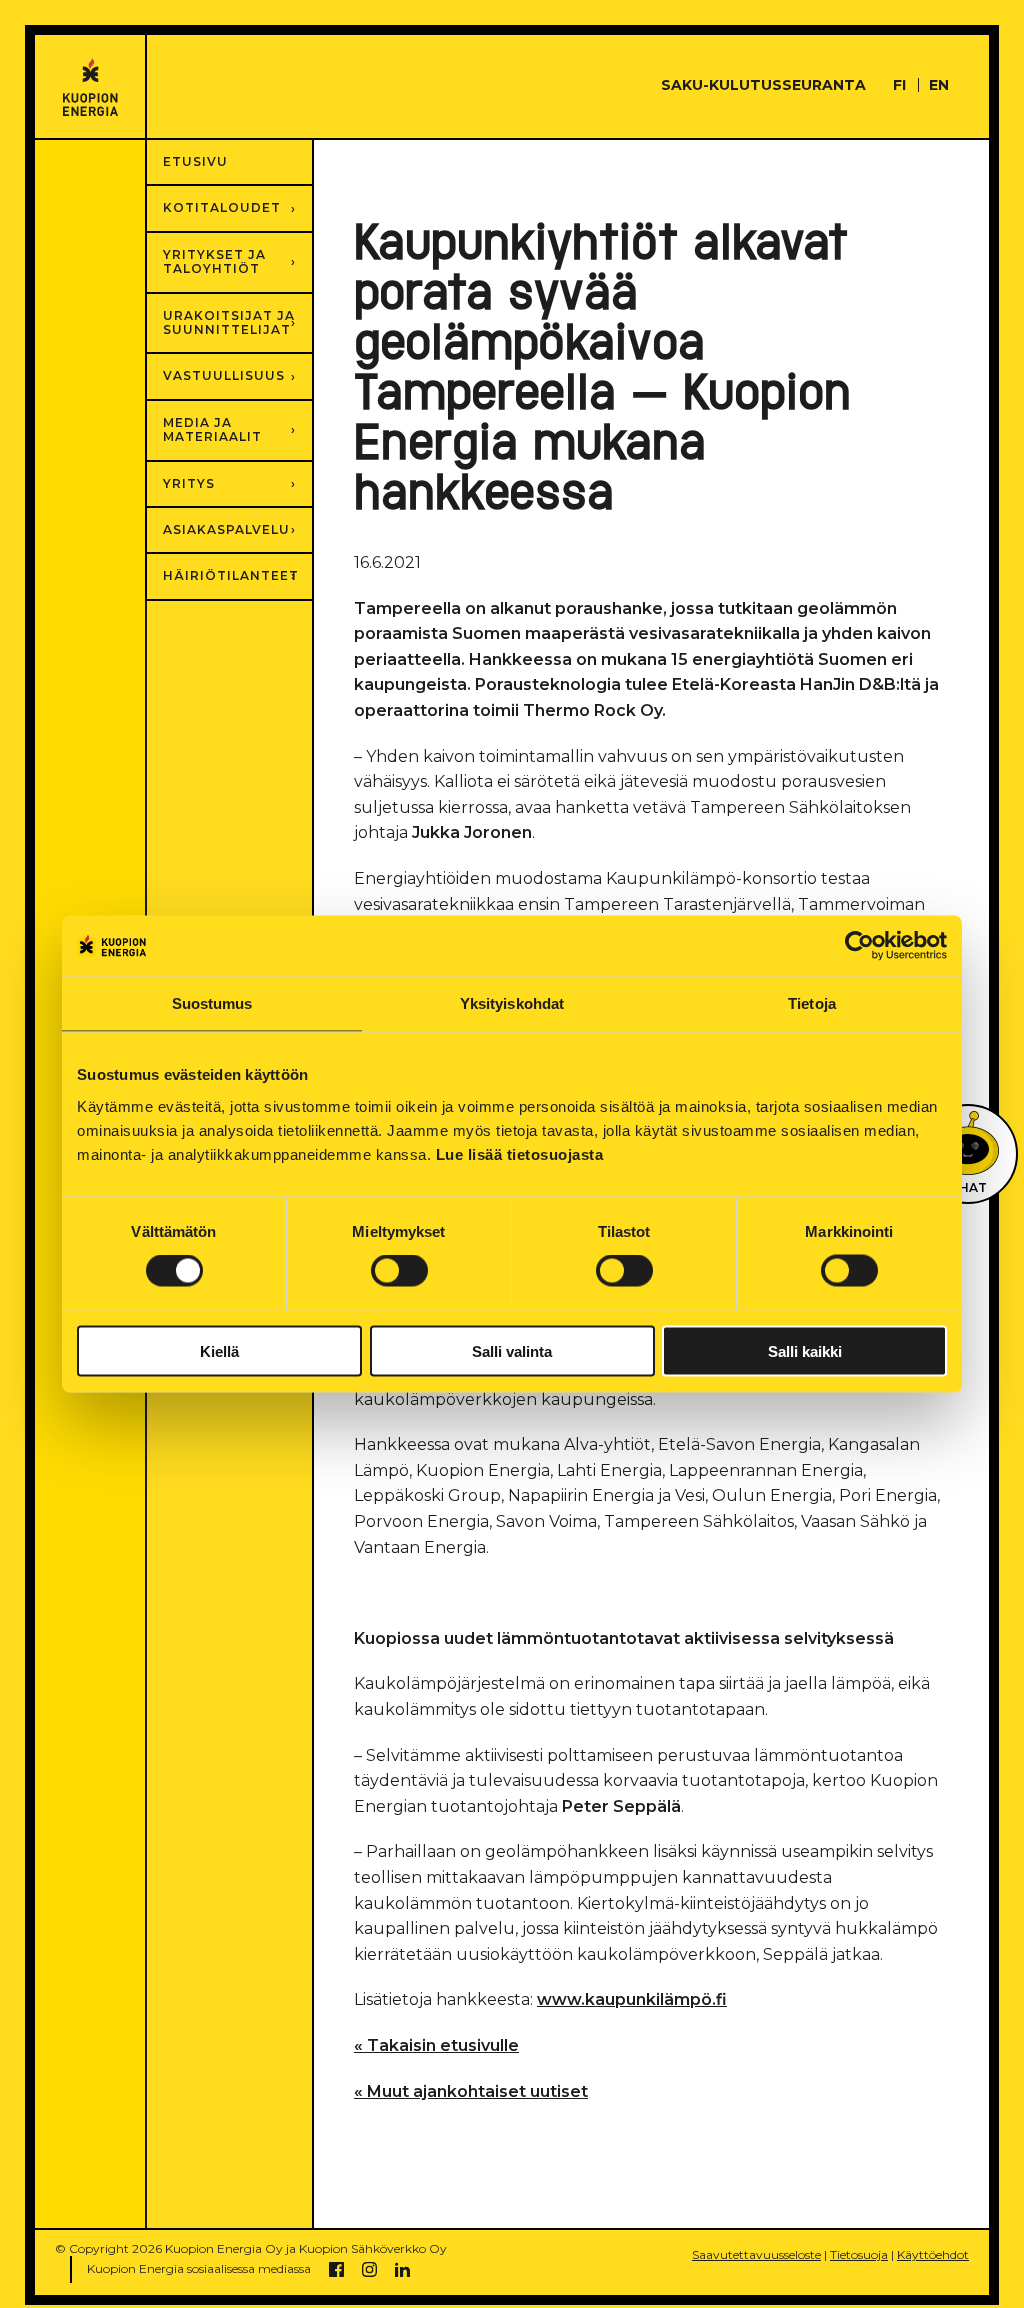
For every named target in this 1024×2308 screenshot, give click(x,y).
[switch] (399, 1271)
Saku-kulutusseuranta (763, 85)
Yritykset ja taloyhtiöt (214, 261)
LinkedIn (402, 2269)
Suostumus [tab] (212, 1003)
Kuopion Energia (91, 87)
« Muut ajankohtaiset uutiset (471, 2091)
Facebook (336, 2269)
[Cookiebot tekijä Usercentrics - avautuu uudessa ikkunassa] (859, 946)
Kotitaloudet (222, 207)
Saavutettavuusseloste (756, 2254)
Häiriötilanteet (231, 575)
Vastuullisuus (224, 375)
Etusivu (195, 161)
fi (899, 85)
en (939, 85)
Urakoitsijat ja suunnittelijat (229, 322)
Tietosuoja (859, 2254)
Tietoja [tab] (812, 1003)
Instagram (369, 2269)
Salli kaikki (805, 1350)
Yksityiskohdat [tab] (512, 1003)
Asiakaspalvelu (226, 529)
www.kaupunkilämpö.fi (632, 1999)
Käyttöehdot (933, 2254)
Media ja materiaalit (212, 429)
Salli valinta (512, 1350)
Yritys (189, 483)
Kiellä (219, 1350)
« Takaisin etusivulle (436, 2045)
